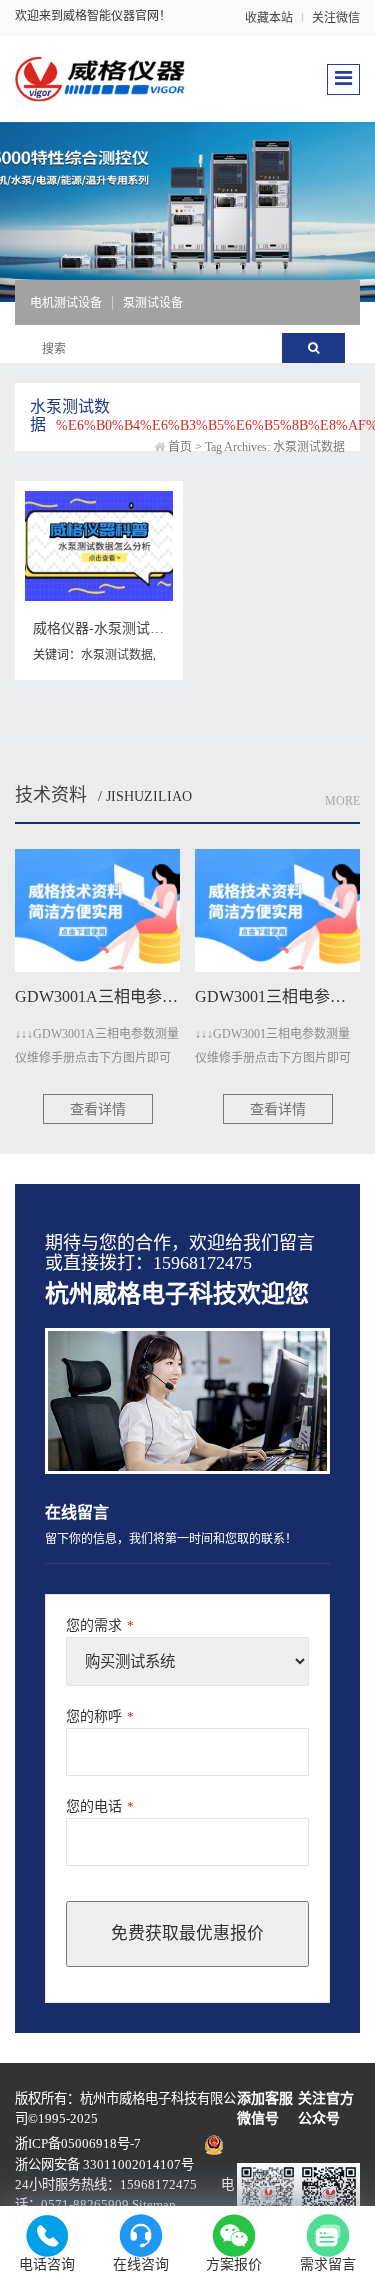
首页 (180, 447)
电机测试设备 (66, 303)
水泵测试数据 (117, 655)
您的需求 (100, 1625)
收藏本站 (269, 18)
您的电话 (100, 1806)
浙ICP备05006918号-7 (78, 2143)
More (342, 801)
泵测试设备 (153, 303)
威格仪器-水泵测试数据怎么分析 (133, 628)
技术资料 (51, 795)
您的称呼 (100, 1716)
